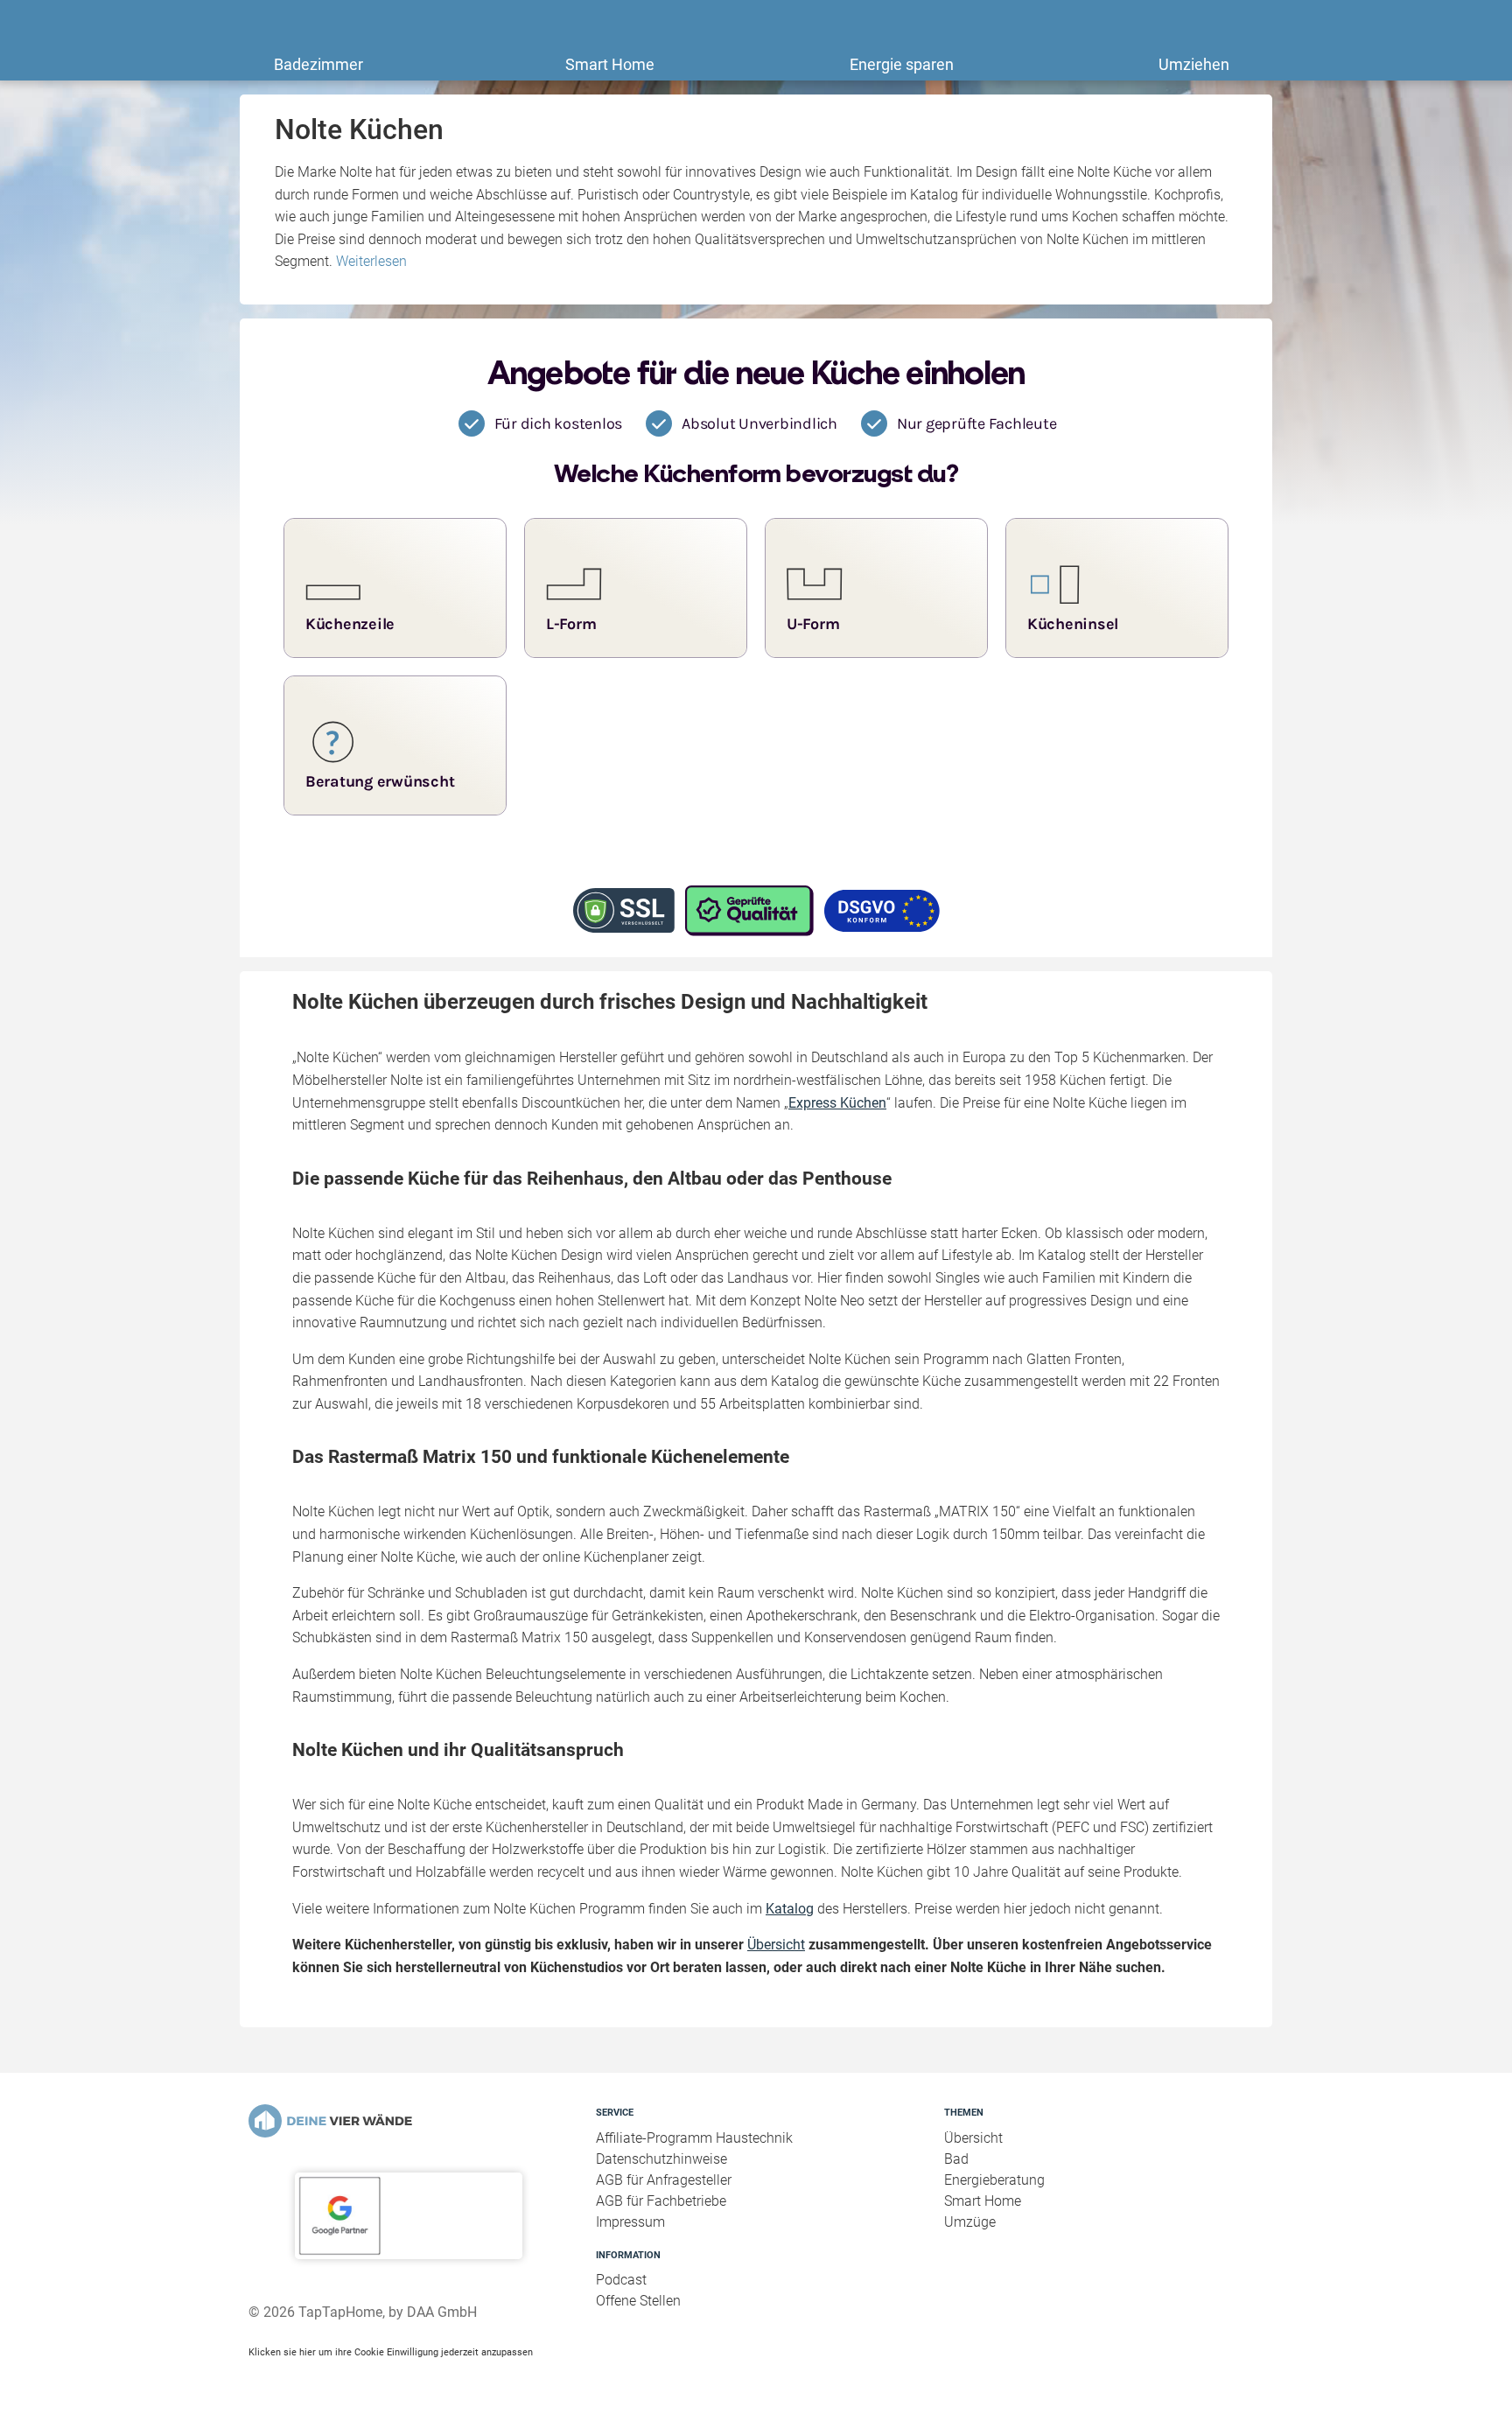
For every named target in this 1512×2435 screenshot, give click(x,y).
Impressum (630, 2222)
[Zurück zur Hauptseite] (408, 2121)
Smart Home (610, 64)
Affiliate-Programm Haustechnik (694, 2138)
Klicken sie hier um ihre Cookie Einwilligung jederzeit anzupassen (391, 2352)
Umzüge (970, 2222)
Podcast (621, 2280)
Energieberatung (994, 2180)
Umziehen (1194, 64)
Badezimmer (318, 64)
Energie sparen (902, 64)
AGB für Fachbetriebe (661, 2201)
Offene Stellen (638, 2301)
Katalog (790, 1909)
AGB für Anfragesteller (664, 2180)
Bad (956, 2159)
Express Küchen (837, 1103)
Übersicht (776, 1945)
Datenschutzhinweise (661, 2159)
